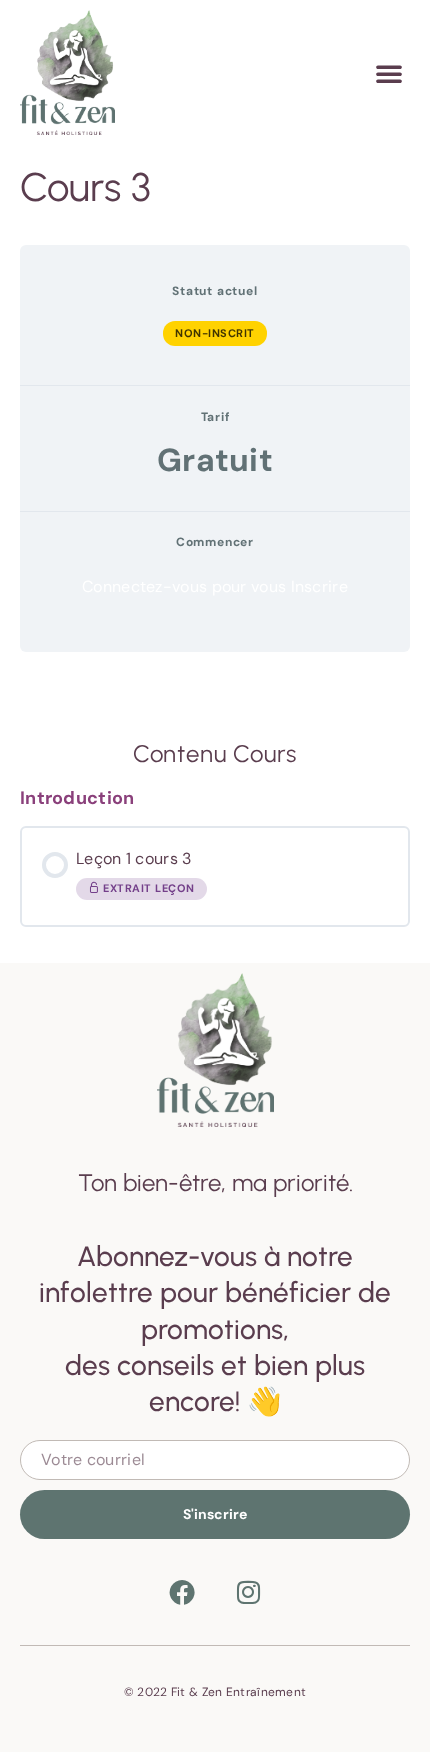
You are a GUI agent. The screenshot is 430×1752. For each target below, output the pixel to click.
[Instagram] (248, 1592)
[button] (389, 73)
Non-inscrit (215, 333)
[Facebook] (182, 1592)
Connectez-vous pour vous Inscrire (215, 587)
